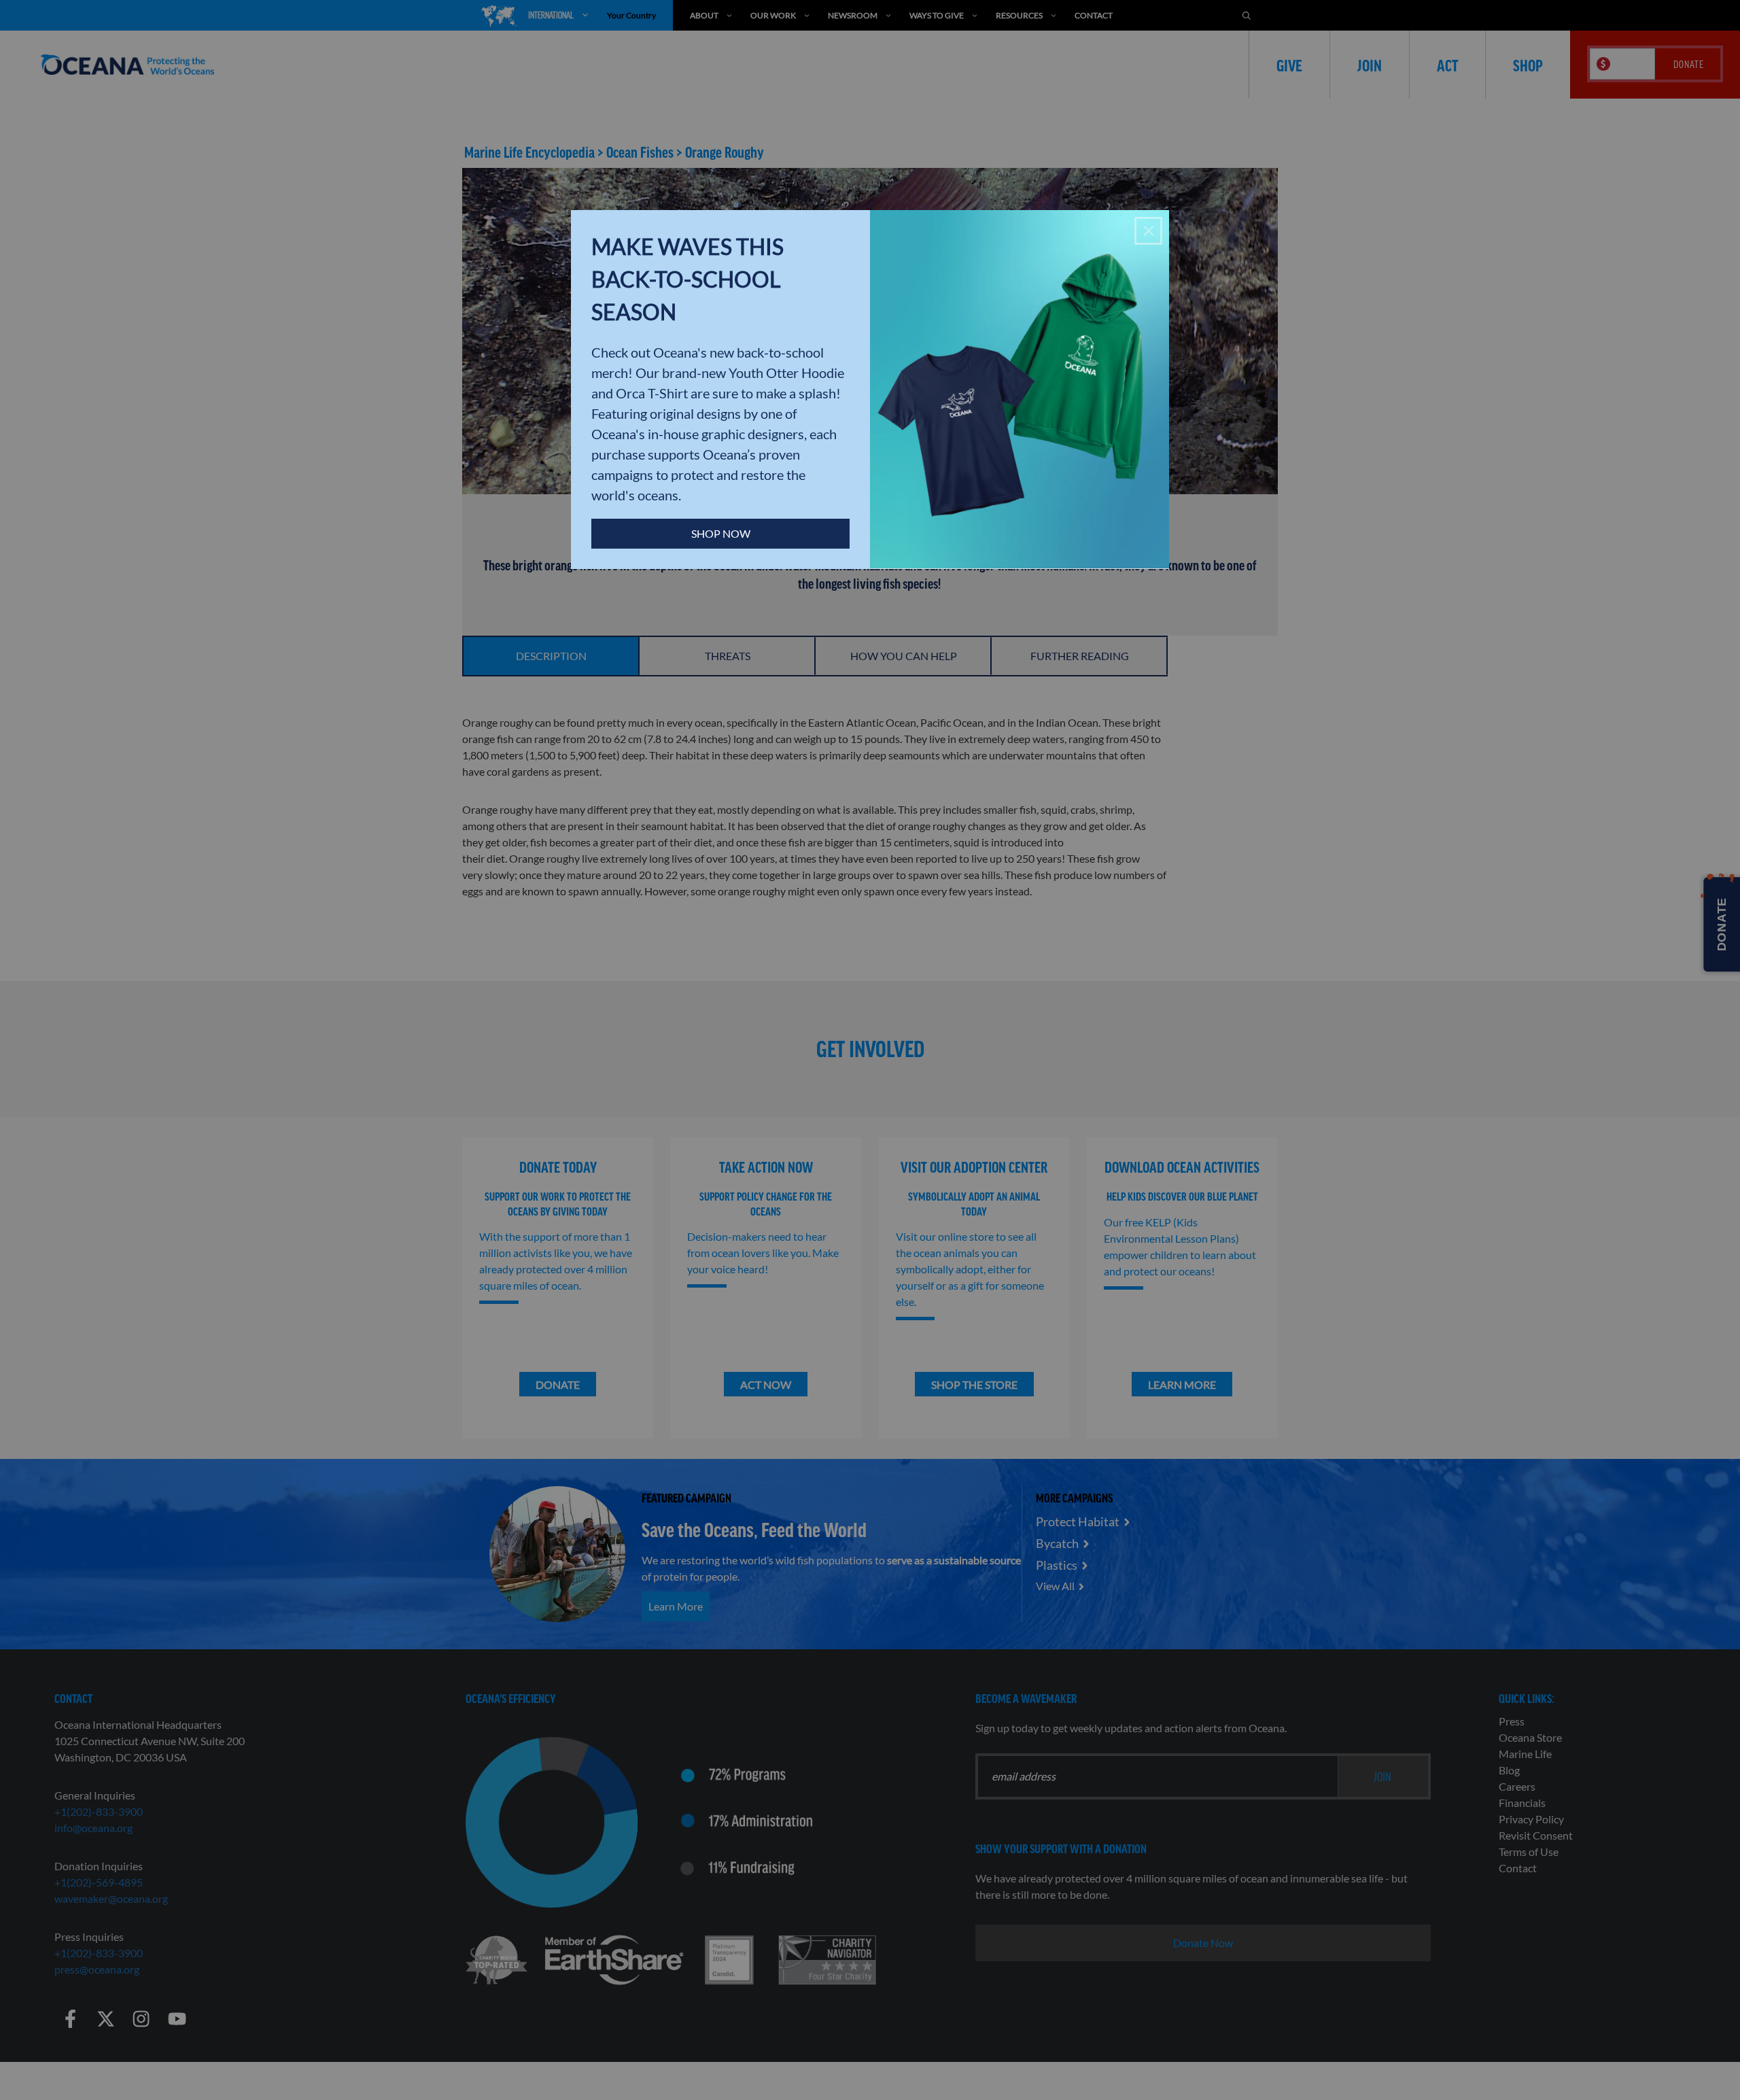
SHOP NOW (721, 533)
